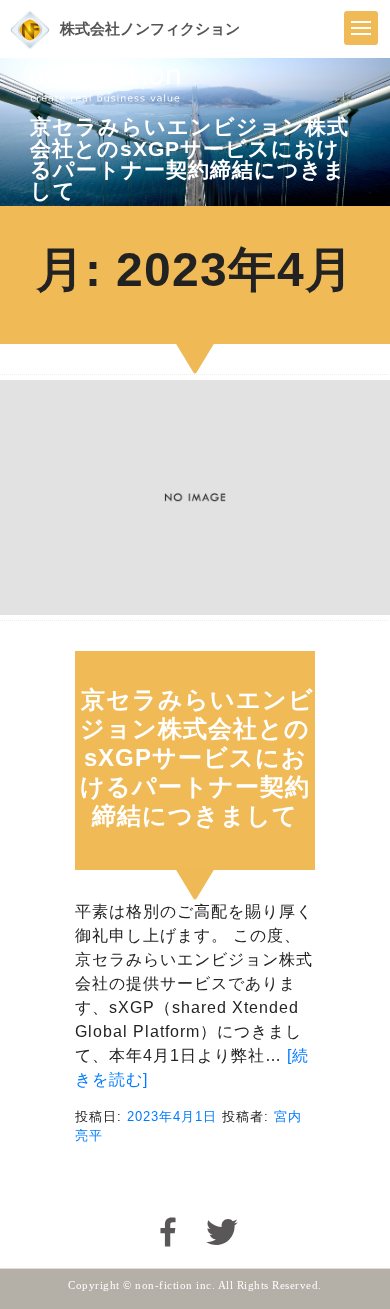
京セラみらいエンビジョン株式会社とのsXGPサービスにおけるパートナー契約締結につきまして (197, 757)
